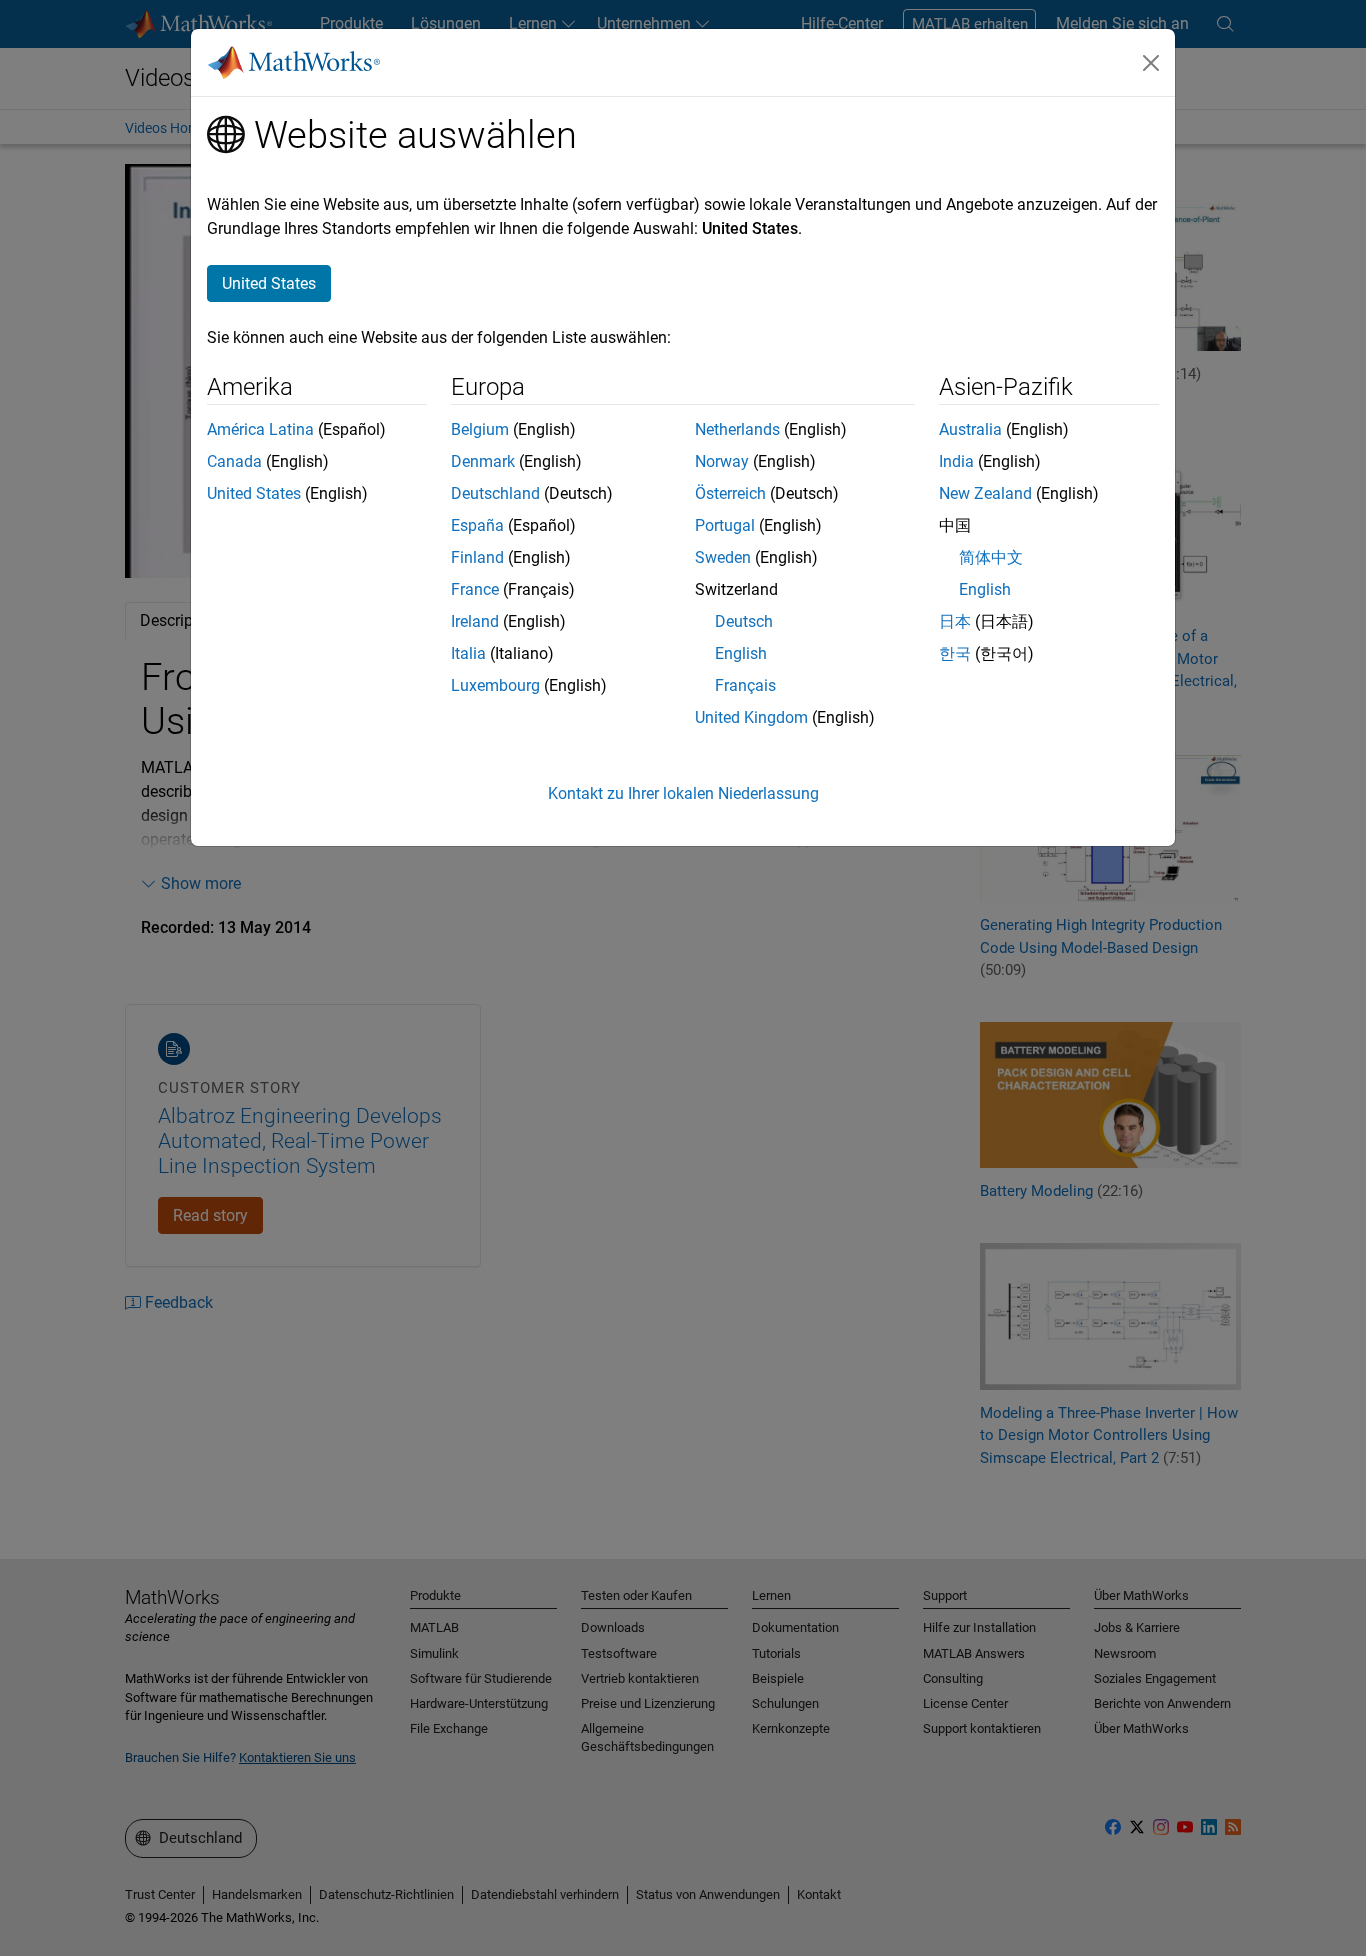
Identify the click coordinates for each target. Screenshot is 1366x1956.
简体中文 (991, 557)
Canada (234, 461)
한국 (955, 653)
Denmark (483, 461)
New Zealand (985, 493)
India (956, 461)
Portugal (725, 525)
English (741, 653)
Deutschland (495, 493)
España (477, 525)
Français (745, 685)
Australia (970, 429)
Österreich (730, 493)
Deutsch (744, 621)
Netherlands (737, 429)
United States (254, 493)
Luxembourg (495, 685)
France (475, 589)
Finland (477, 557)
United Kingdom (751, 717)
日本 (955, 621)
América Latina (260, 429)
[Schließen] (1151, 63)
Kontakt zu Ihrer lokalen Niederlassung (683, 793)
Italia (468, 653)
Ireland (475, 621)
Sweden (723, 557)
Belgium (480, 429)
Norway (722, 461)
